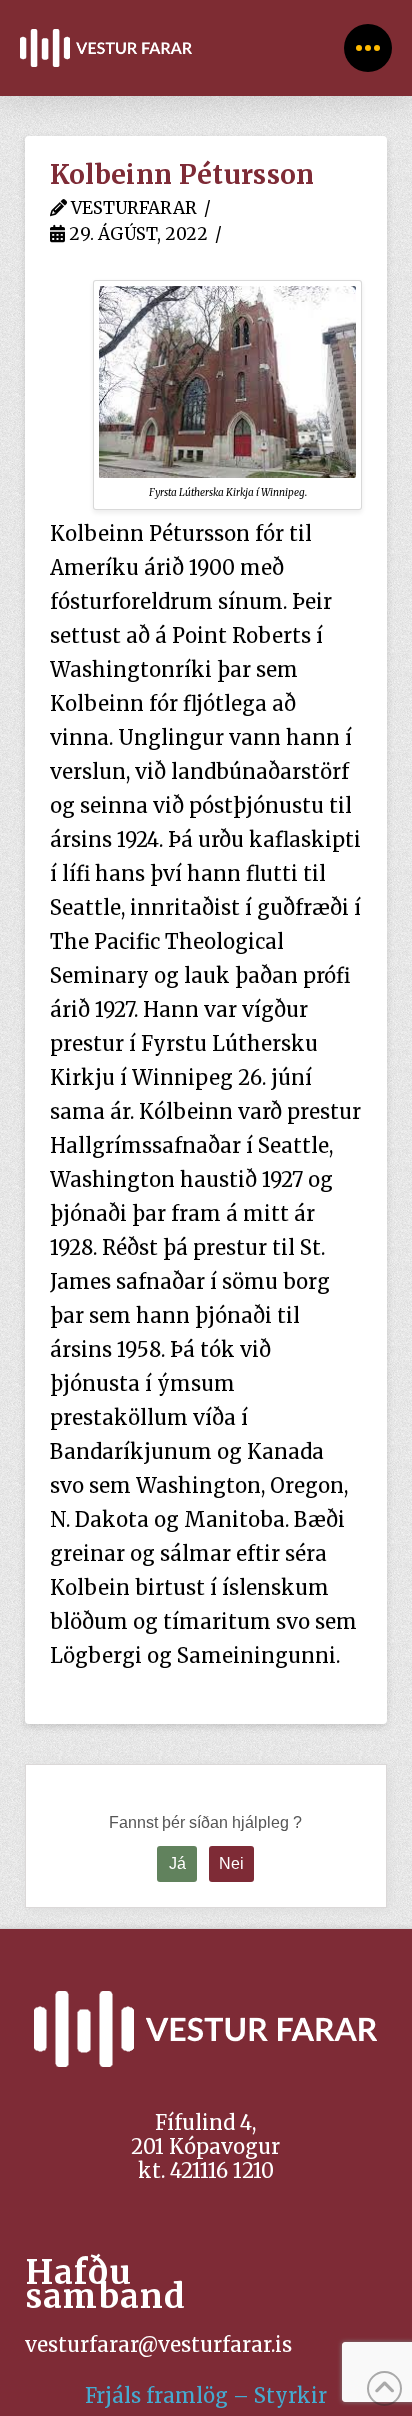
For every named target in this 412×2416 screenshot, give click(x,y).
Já (177, 1863)
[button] (368, 48)
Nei (231, 1863)
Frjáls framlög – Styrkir (206, 2395)
